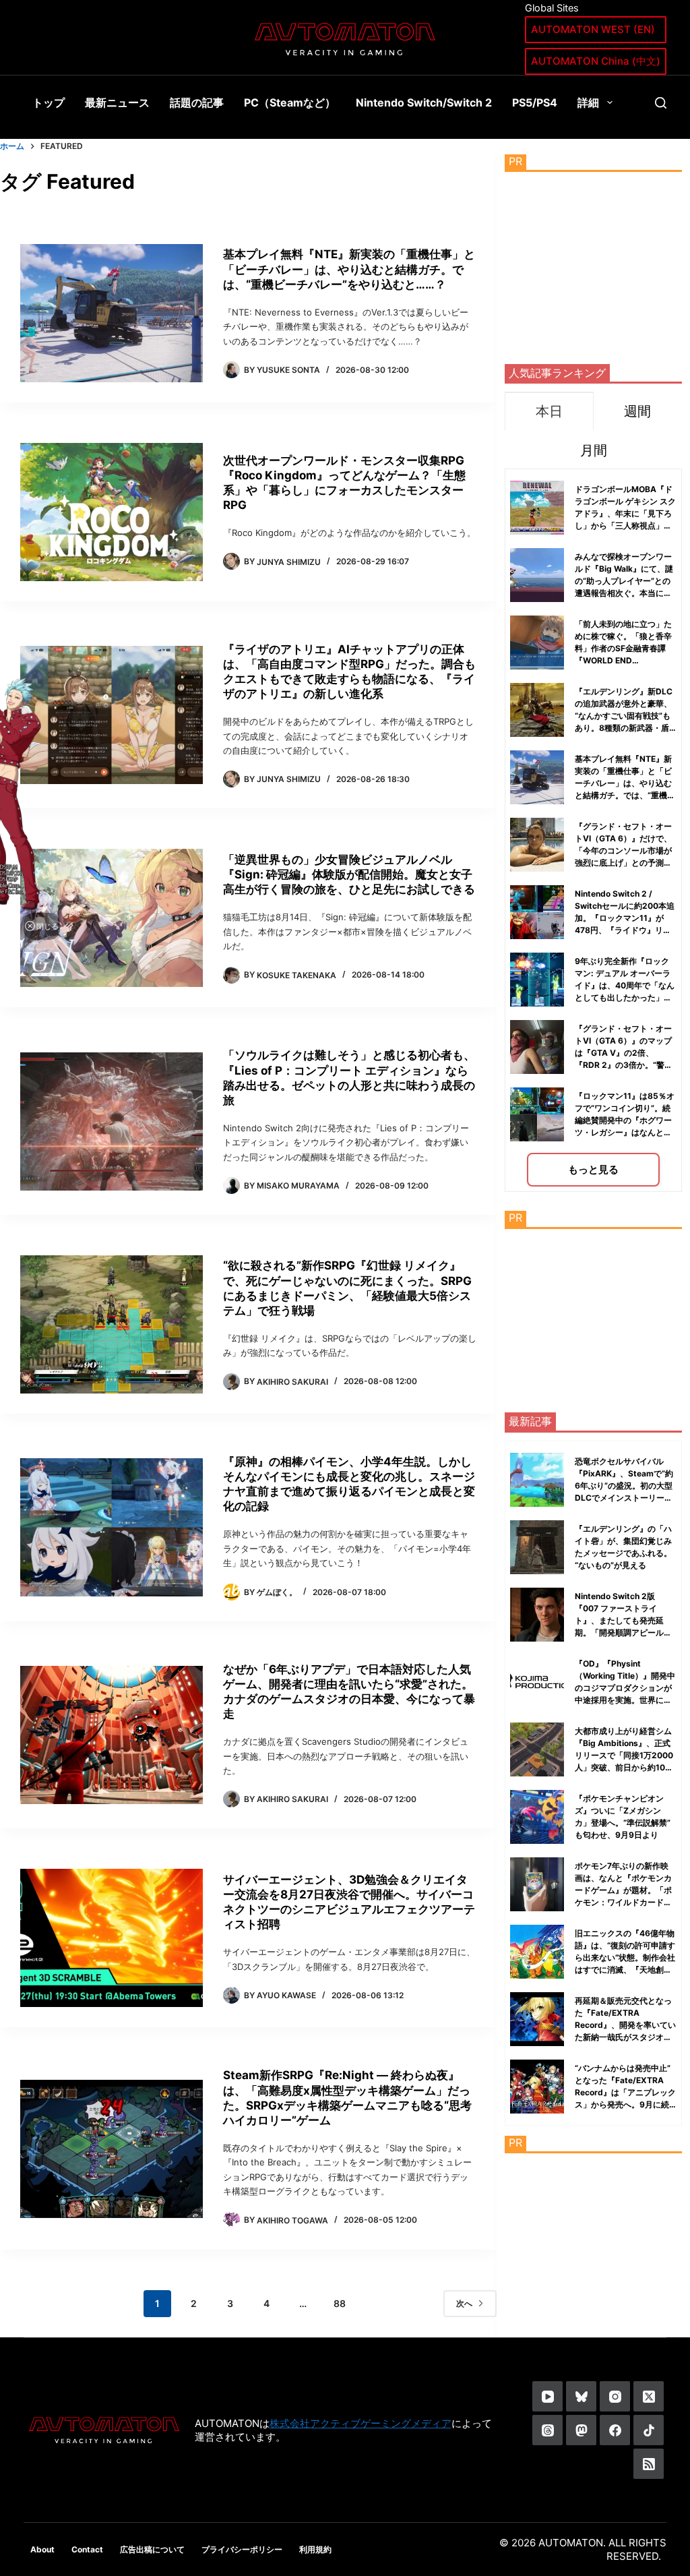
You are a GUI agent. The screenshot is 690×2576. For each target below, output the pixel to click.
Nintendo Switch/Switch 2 (424, 102)
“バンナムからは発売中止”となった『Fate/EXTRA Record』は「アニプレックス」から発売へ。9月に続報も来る (625, 2092)
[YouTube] (547, 2396)
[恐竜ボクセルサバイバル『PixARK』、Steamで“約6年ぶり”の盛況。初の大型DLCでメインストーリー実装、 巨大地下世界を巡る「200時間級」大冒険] (537, 1480)
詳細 (588, 102)
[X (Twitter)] (649, 2396)
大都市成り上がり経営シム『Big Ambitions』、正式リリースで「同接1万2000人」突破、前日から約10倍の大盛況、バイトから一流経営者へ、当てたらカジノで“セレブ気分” (624, 1767)
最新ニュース (117, 102)
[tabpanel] (593, 830)
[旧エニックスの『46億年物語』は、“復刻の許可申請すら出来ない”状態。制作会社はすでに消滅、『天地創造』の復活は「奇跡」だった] (537, 1952)
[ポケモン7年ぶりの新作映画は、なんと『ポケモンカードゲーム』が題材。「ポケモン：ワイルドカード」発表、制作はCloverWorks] (537, 1884)
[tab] (549, 411)
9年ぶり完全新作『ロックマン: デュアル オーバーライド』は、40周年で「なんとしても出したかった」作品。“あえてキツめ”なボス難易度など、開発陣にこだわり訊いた (625, 997)
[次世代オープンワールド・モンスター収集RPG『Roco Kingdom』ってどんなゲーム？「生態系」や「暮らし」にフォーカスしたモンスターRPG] (112, 512)
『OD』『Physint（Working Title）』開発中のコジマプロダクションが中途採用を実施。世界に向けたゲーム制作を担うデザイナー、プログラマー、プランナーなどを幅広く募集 (625, 1700)
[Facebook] (615, 2430)
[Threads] (547, 2430)
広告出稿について (152, 2549)
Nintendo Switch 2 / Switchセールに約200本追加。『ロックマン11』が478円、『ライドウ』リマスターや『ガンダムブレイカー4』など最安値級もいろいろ (625, 930)
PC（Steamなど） (290, 102)
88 (340, 2303)
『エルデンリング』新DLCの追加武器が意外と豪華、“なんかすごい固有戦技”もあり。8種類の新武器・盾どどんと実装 (624, 716)
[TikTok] (649, 2430)
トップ (49, 102)
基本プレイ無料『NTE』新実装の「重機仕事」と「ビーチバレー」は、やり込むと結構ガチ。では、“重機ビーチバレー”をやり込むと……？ (349, 269)
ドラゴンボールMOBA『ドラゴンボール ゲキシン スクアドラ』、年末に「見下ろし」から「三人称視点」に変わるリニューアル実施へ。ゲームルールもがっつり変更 (625, 526)
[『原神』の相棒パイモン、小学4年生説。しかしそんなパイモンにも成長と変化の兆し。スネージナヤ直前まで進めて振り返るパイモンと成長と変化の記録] (112, 1527)
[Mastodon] (581, 2430)
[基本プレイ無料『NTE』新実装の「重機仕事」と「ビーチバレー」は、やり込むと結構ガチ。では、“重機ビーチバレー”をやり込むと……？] (112, 313)
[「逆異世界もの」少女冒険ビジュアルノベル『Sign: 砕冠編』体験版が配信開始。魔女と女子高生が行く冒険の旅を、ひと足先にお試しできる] (112, 918)
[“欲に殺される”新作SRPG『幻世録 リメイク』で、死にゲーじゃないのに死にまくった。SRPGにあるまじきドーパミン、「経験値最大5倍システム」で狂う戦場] (112, 1324)
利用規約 (315, 2549)
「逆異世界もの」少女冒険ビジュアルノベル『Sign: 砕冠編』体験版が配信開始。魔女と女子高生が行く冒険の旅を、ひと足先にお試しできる (349, 874)
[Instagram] (615, 2396)
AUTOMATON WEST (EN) (593, 29)
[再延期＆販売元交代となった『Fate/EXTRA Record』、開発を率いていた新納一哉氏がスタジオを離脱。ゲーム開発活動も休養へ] (537, 2019)
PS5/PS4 (535, 102)
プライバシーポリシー (242, 2549)
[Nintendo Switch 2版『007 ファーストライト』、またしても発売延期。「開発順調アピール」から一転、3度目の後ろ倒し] (537, 1615)
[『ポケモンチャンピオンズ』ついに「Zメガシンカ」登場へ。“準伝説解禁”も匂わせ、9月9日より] (537, 1817)
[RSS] (649, 2464)
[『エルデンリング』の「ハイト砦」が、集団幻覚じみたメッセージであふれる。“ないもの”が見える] (537, 1547)
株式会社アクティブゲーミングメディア (360, 2423)
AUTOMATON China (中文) (596, 61)
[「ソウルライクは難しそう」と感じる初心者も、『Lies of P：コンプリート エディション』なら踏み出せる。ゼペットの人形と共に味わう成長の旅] (112, 1121)
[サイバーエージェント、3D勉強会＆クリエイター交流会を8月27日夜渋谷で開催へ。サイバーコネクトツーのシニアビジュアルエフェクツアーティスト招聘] (112, 1938)
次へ (464, 2303)
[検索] (661, 103)
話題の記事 (197, 102)
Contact (87, 2549)
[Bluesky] (581, 2396)
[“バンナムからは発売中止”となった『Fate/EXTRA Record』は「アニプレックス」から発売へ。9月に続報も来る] (537, 2087)
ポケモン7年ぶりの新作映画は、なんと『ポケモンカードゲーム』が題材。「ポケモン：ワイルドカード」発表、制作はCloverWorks (624, 1890)
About (42, 2549)
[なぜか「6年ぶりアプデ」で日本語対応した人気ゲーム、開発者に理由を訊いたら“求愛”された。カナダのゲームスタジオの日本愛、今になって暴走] (112, 1735)
